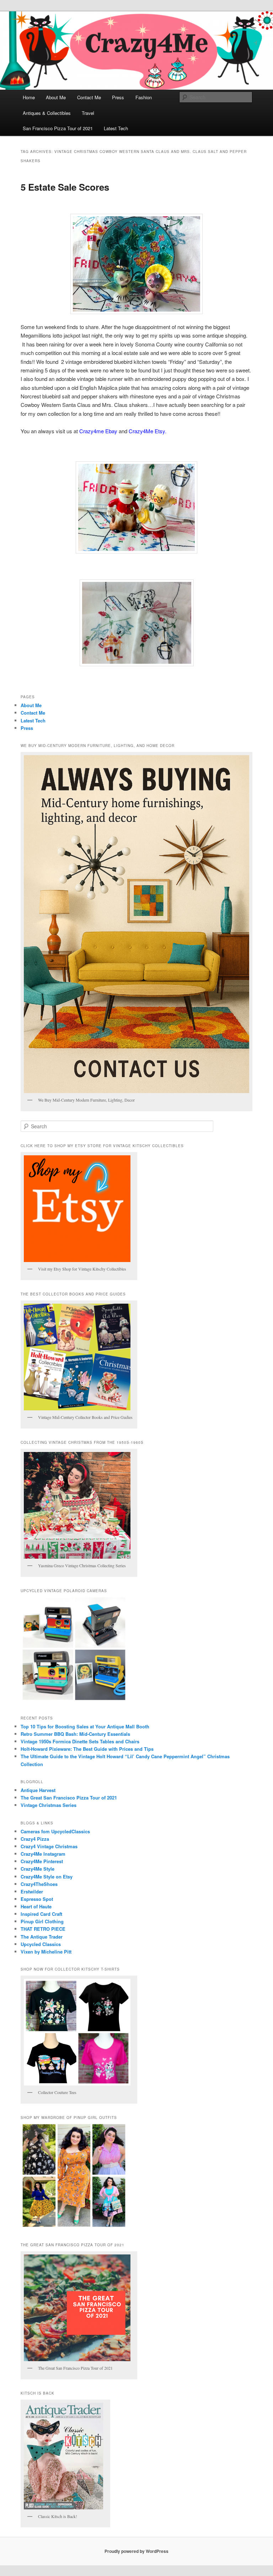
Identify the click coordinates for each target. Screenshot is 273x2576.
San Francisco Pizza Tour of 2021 (58, 128)
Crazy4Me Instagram (43, 1854)
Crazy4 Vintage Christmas (49, 1846)
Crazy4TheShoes (39, 1884)
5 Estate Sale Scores (65, 187)
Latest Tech (116, 128)
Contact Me (89, 97)
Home (29, 97)
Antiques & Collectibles (47, 113)
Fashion (144, 97)
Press (118, 97)
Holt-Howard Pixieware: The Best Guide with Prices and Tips (87, 1749)
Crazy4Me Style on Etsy (47, 1877)
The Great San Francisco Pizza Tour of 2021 (69, 1798)
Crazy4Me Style (38, 1869)
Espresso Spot (37, 1899)
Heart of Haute (36, 1906)
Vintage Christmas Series (49, 1805)
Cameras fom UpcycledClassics (55, 1831)
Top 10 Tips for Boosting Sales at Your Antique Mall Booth (85, 1726)
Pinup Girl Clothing (42, 1921)
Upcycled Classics (41, 1944)
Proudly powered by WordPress (136, 2551)
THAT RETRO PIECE (43, 1929)
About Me (56, 97)
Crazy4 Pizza (35, 1839)
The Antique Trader (42, 1937)
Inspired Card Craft (41, 1914)
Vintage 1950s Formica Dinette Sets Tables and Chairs (80, 1741)
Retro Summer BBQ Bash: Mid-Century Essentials (75, 1734)
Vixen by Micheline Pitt (46, 1952)
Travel (88, 113)
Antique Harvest (38, 1790)
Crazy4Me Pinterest (42, 1861)
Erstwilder (32, 1891)
